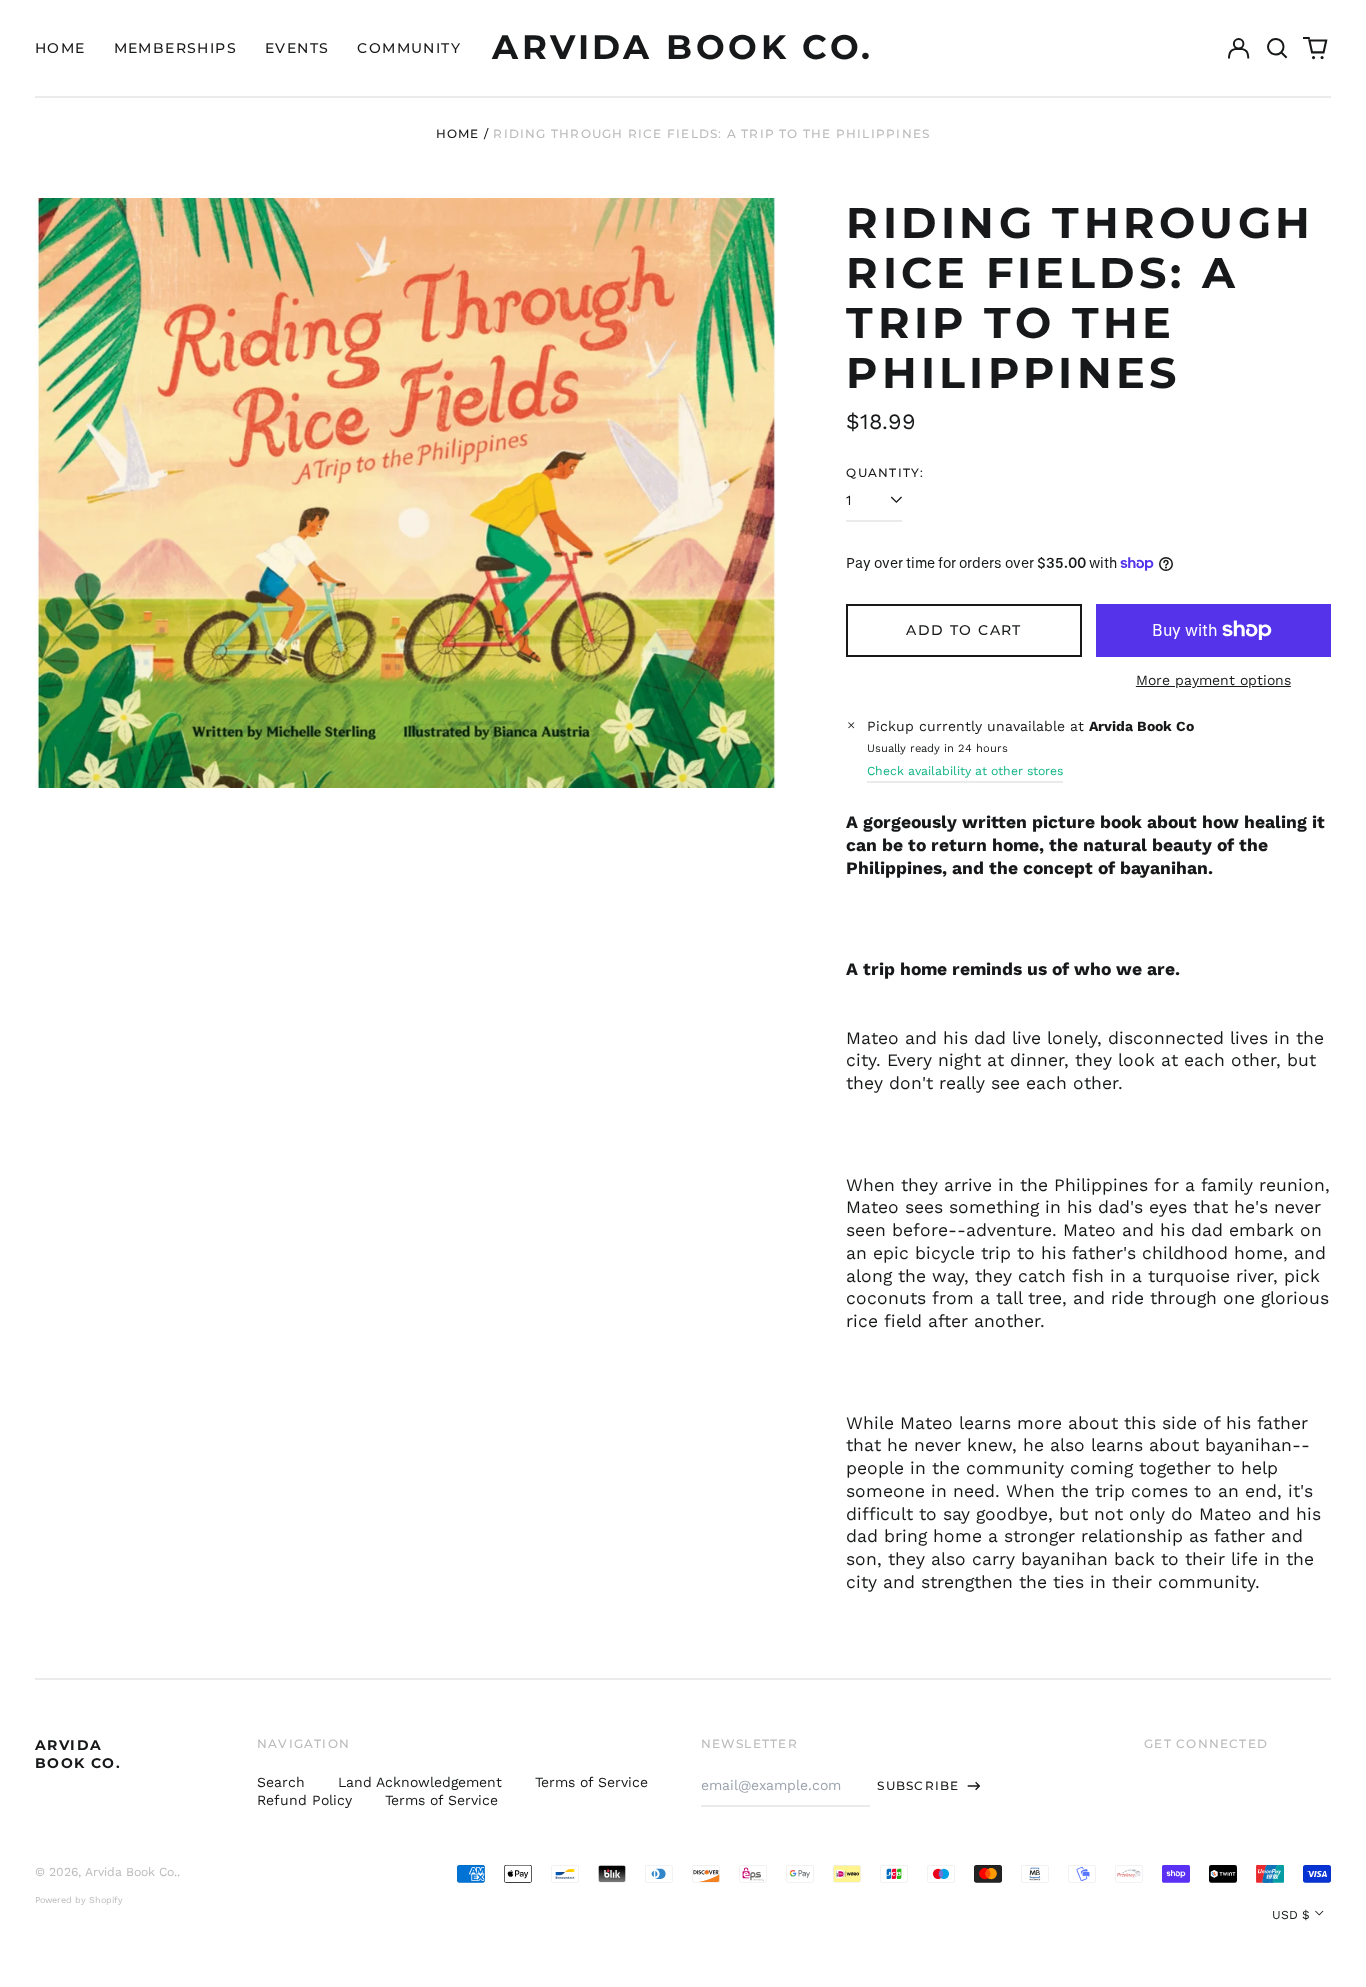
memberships (175, 48)
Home (458, 133)
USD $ (1291, 1915)
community (409, 48)
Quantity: (885, 472)
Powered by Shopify (79, 1900)
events (297, 48)
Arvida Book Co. (682, 47)
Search (281, 1782)
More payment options (1213, 680)
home (60, 48)
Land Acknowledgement (420, 1782)
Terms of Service (591, 1782)
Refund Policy (304, 1800)
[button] (1277, 48)
